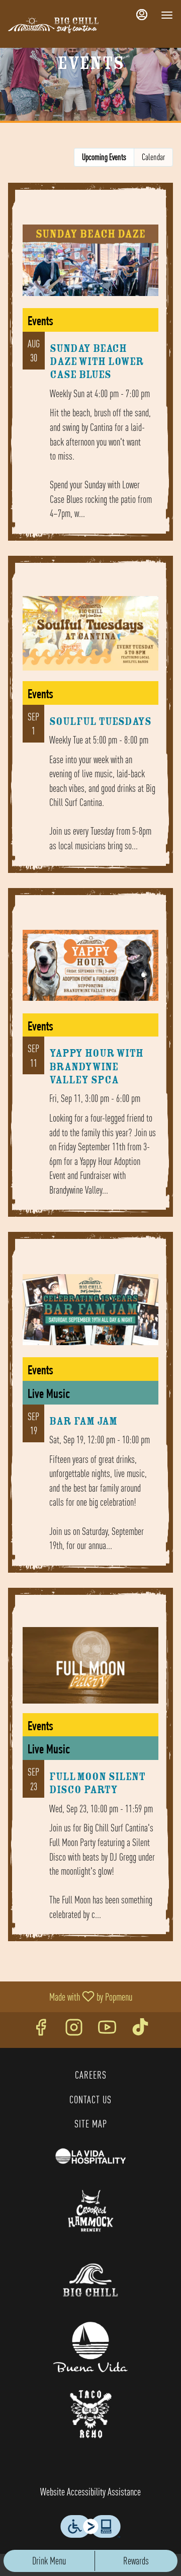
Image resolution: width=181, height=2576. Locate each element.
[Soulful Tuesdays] (90, 722)
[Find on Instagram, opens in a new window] (74, 2030)
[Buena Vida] (90, 2346)
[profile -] (142, 15)
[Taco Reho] (90, 2412)
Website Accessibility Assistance (90, 2492)
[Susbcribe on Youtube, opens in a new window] (107, 2030)
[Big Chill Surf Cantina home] (53, 25)
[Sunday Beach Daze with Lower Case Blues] (90, 369)
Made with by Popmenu (70, 1997)
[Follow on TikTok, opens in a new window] (140, 2030)
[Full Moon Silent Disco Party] (90, 1772)
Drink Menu (49, 2561)
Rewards (136, 2561)
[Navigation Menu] (167, 15)
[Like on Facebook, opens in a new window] (41, 2030)
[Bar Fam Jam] (90, 1410)
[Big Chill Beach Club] (90, 2279)
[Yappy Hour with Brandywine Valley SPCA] (90, 1060)
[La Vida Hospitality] (90, 2154)
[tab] (104, 157)
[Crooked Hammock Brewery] (90, 2209)
